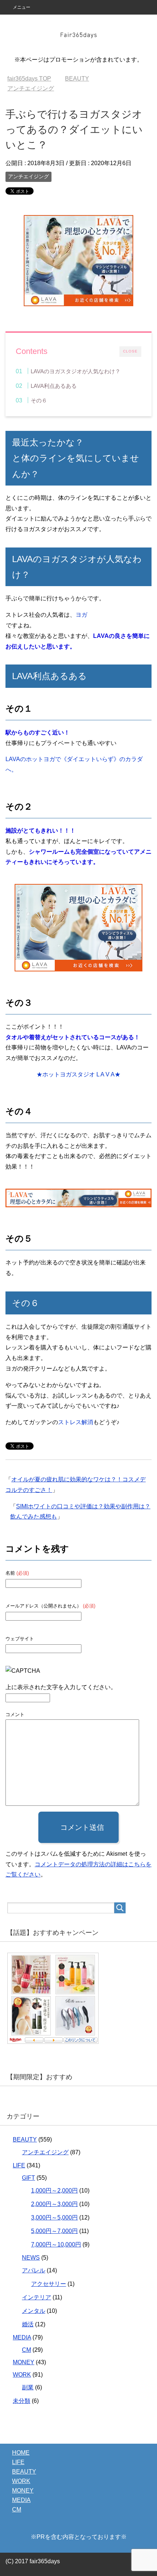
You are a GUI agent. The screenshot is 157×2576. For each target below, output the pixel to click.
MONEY (24, 2362)
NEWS (31, 2258)
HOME (21, 2453)
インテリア (37, 2297)
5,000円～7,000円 (54, 2231)
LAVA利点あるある (54, 386)
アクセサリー (49, 2284)
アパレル (34, 2270)
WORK (22, 2375)
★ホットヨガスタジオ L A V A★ (78, 1074)
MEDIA (22, 2337)
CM (26, 2350)
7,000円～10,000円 (56, 2244)
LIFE (19, 2165)
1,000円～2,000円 (54, 2191)
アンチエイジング (28, 176)
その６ (39, 400)
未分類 (22, 2401)
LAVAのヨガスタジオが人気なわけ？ (76, 371)
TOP (29, 79)
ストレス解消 (76, 1422)
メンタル (34, 2311)
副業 (28, 2387)
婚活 (28, 2324)
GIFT (28, 2178)
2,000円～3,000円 (54, 2204)
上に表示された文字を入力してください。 (61, 1687)
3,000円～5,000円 (54, 2218)
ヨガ (81, 615)
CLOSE (130, 351)
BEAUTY (25, 2139)
